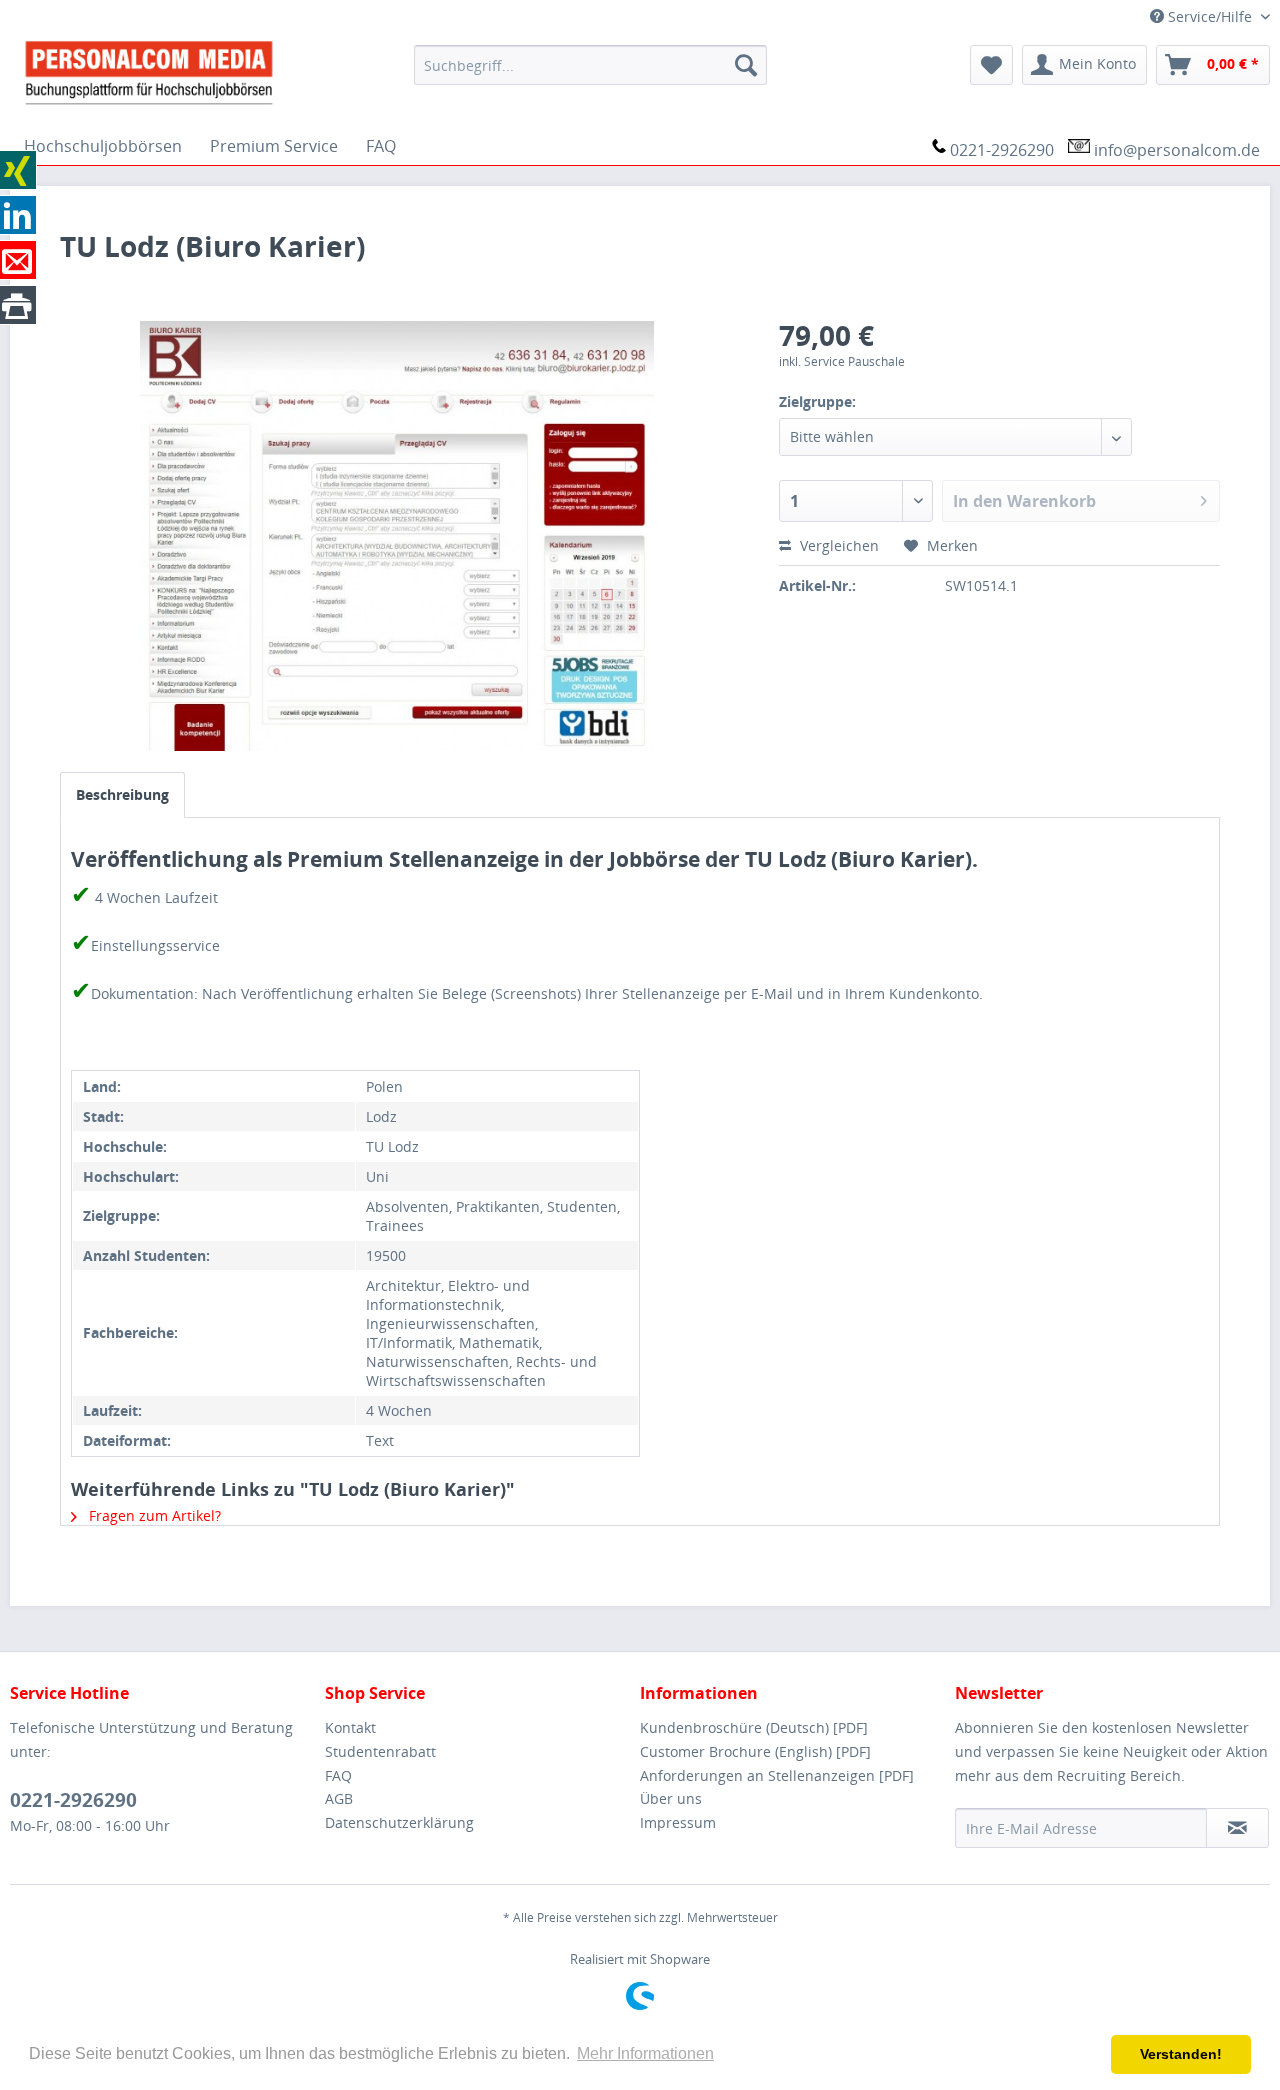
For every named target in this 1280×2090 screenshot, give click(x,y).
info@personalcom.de (1177, 150)
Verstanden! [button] (1181, 2054)
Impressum (678, 1822)
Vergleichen (837, 545)
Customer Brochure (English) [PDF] (755, 1751)
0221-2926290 (1002, 150)
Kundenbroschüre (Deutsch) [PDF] (754, 1727)
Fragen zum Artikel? (153, 1515)
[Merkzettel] (991, 65)
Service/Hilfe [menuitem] (1210, 16)
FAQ (338, 1775)
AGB (339, 1798)
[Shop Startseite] (204, 71)
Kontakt (350, 1727)
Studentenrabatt (380, 1751)
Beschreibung (122, 794)
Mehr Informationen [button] (645, 2053)
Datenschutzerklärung (399, 1822)
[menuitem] (590, 65)
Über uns (671, 1798)
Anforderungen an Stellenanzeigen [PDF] (777, 1775)
